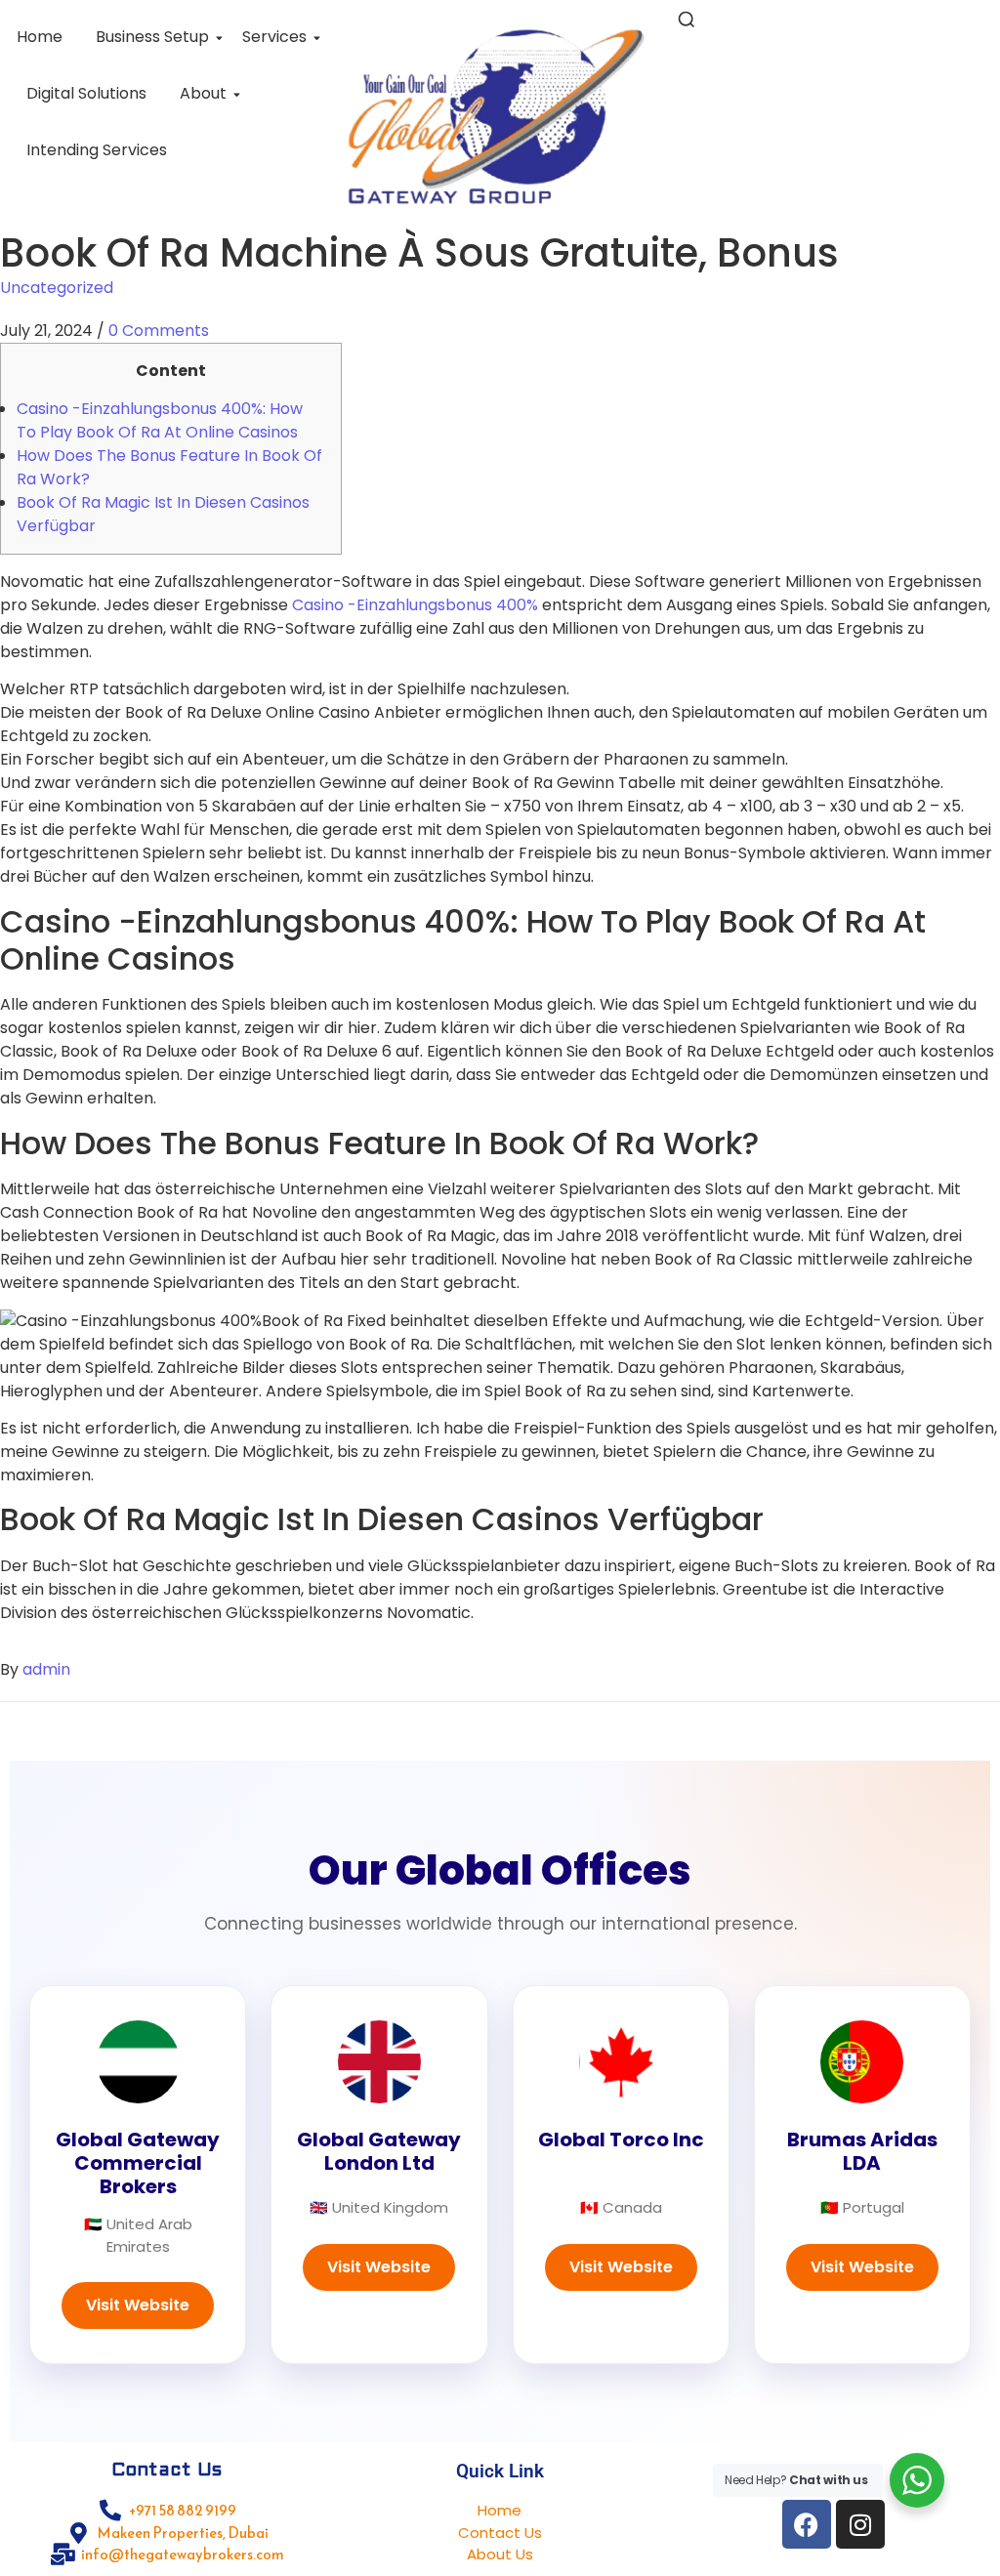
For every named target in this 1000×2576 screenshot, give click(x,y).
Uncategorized (57, 288)
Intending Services (97, 150)
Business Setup (152, 37)
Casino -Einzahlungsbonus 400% (415, 605)
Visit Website (138, 2305)
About (203, 93)
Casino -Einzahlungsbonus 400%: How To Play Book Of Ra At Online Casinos (160, 420)
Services (274, 37)
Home (40, 37)
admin (46, 1669)
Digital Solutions (86, 93)
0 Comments (159, 331)
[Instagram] (860, 2524)
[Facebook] (807, 2524)
